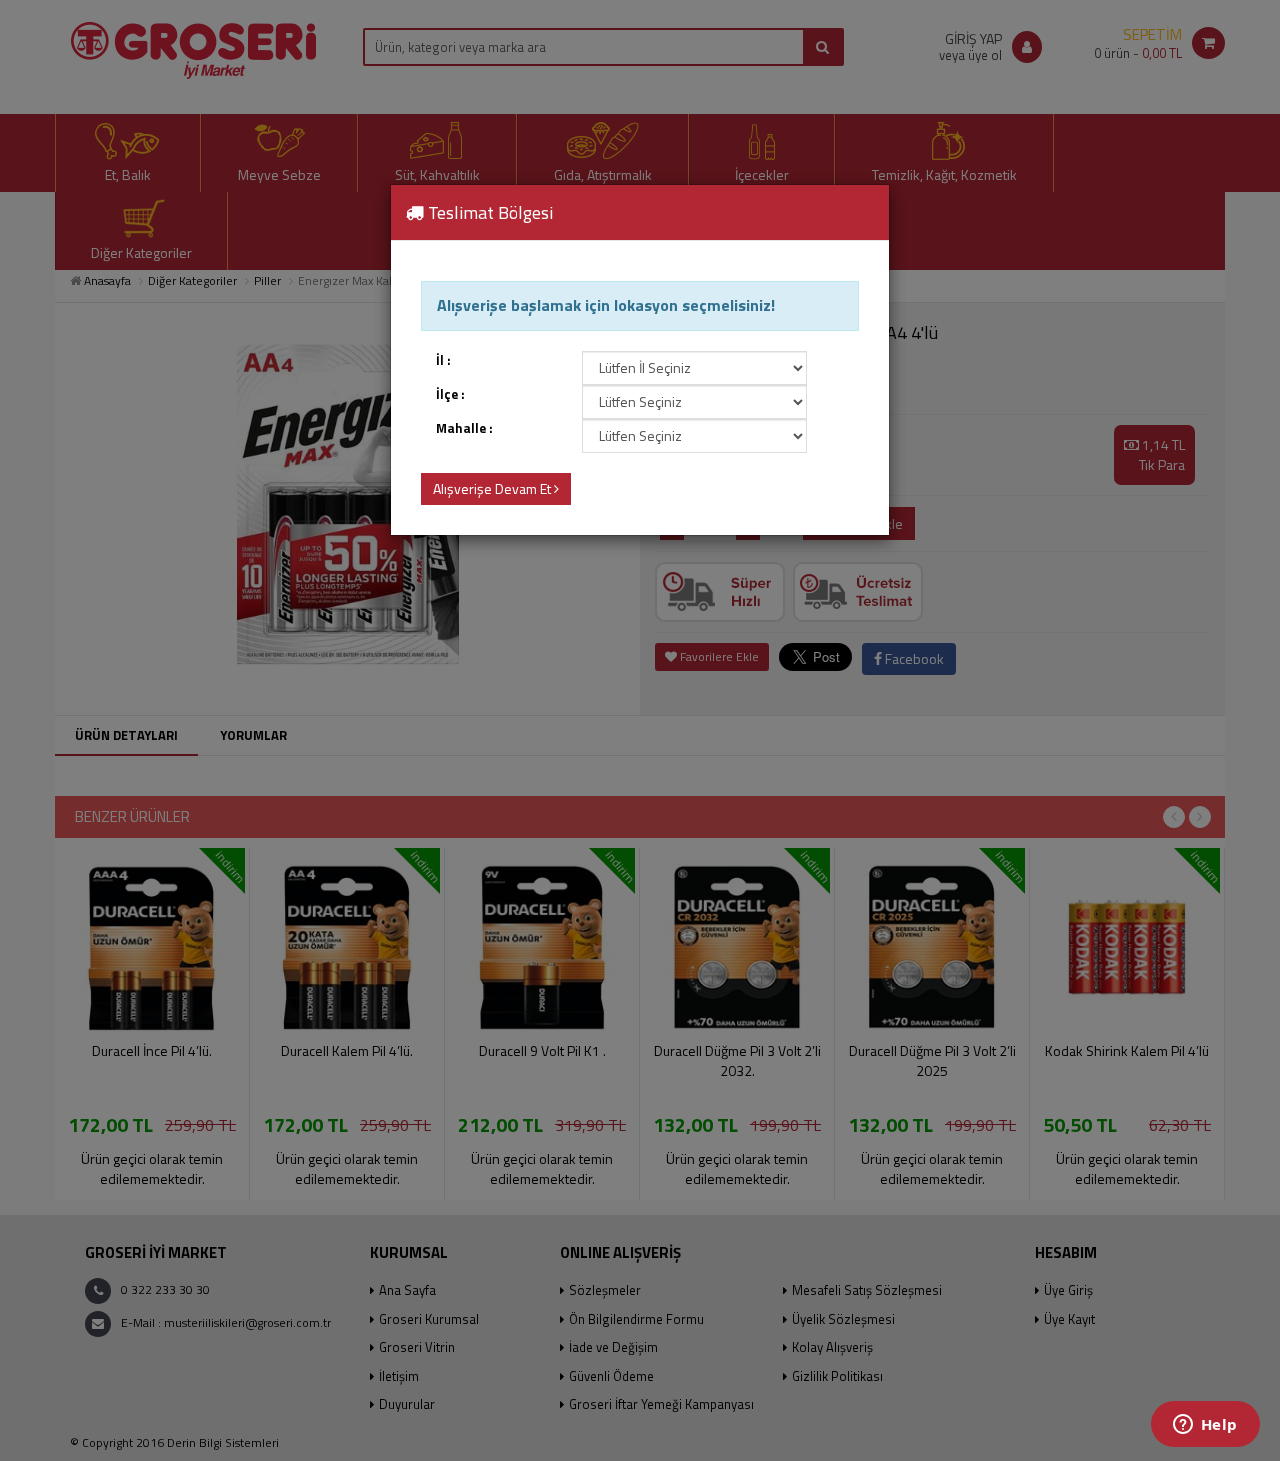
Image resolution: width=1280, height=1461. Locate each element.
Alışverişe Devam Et (493, 488)
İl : (443, 360)
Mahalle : (464, 428)
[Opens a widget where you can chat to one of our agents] (1205, 1426)
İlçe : (450, 394)
